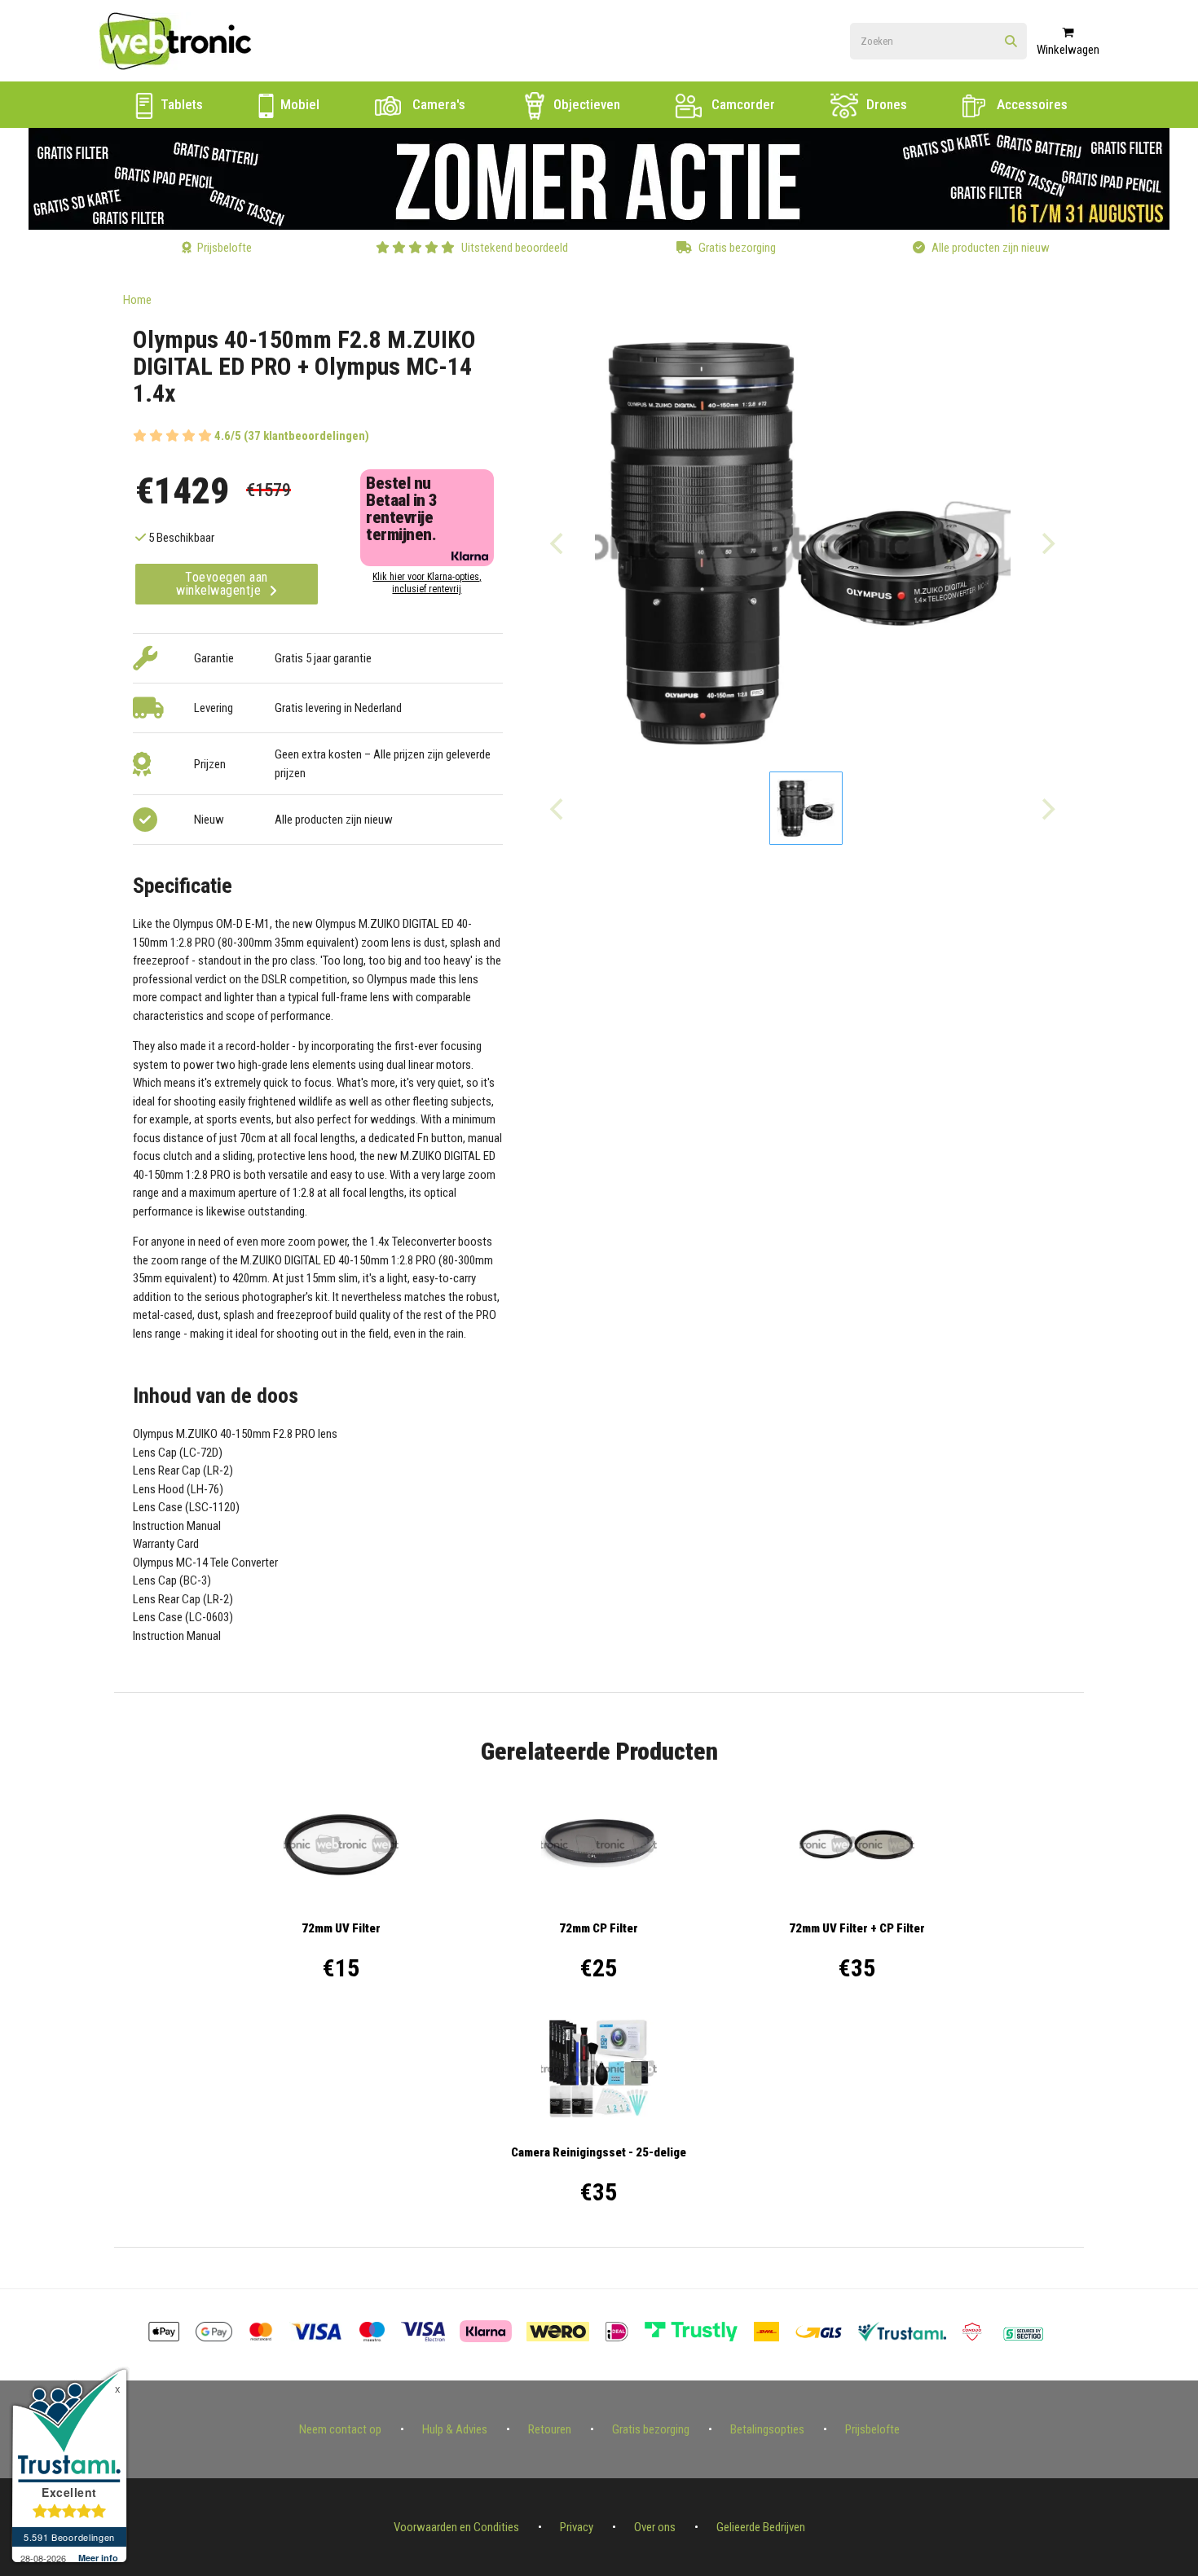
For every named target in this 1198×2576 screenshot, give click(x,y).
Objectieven (585, 104)
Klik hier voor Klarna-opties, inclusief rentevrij (427, 583)
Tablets (180, 104)
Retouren (550, 2429)
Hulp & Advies (455, 2429)
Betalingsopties (767, 2429)
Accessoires (1031, 104)
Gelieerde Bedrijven (761, 2527)
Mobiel (298, 104)
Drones (885, 104)
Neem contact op (340, 2429)
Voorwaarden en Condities (456, 2527)
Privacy (577, 2527)
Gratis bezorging (651, 2429)
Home (137, 300)
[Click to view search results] (1011, 42)
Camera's (437, 104)
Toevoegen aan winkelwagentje (222, 584)
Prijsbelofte (872, 2429)
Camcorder (742, 104)
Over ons (655, 2527)
